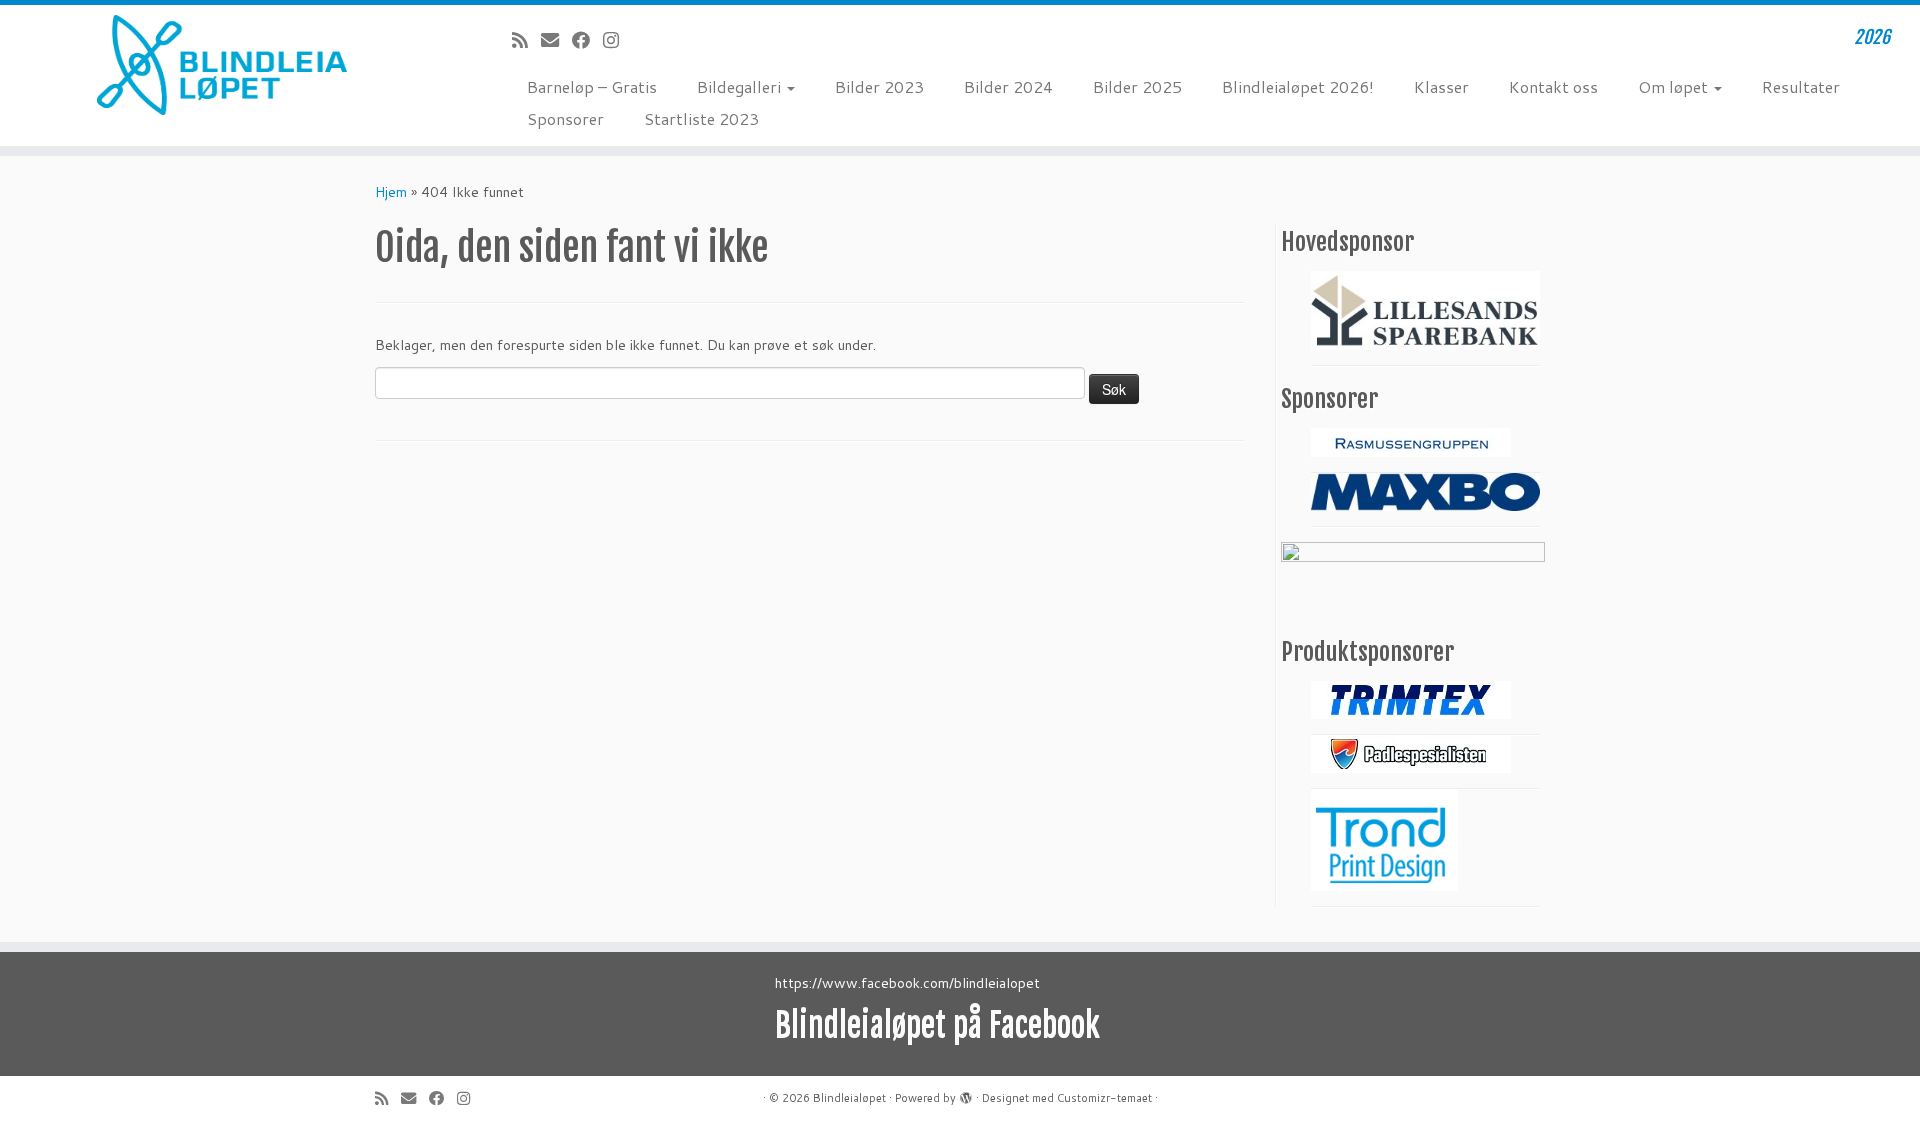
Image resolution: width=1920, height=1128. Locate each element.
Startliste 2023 (701, 118)
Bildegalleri (741, 86)
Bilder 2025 (1137, 86)
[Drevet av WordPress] (966, 1094)
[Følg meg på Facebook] (587, 40)
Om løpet (1675, 86)
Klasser (1441, 86)
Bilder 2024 (1008, 86)
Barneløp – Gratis (592, 86)
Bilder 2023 (879, 86)
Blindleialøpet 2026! (1298, 86)
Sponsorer (565, 118)
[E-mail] (556, 40)
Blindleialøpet (849, 1098)
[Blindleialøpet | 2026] (221, 65)
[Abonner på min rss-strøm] (526, 40)
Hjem (391, 192)
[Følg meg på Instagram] (617, 40)
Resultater (1801, 86)
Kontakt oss (1553, 86)
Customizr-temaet (1104, 1098)
